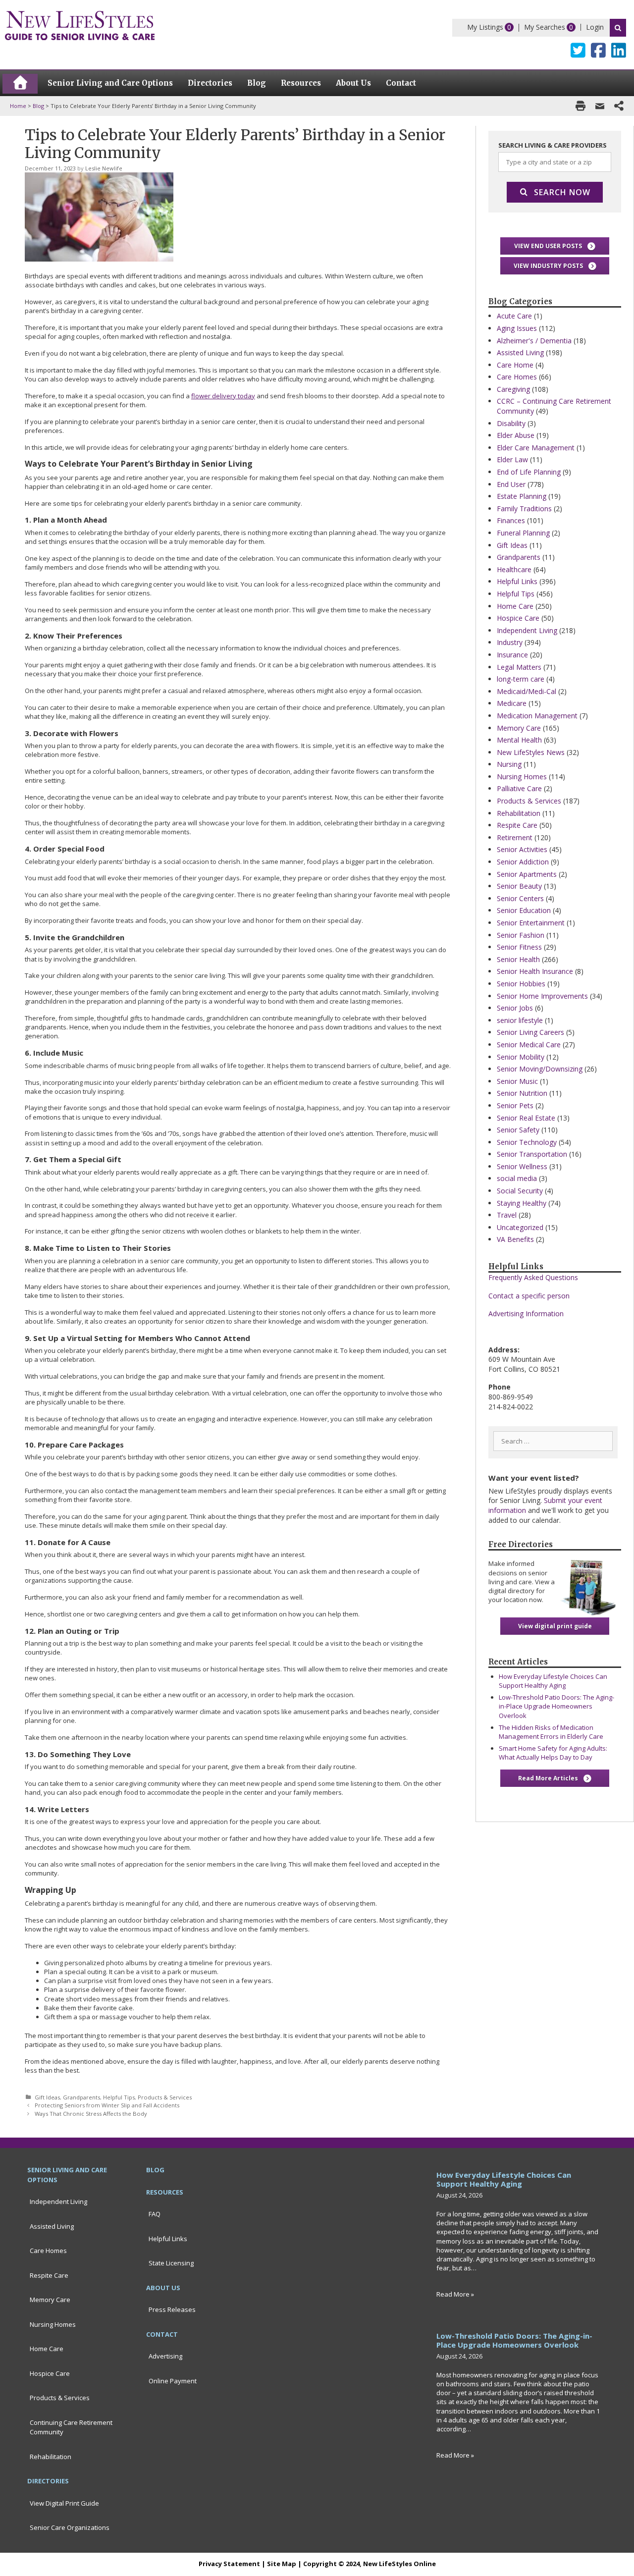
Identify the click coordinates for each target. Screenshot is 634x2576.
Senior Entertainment (531, 923)
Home (18, 106)
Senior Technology (527, 1142)
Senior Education (524, 910)
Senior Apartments (527, 874)
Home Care (515, 606)
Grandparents (81, 2097)
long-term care (521, 679)
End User (511, 484)
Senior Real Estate (526, 1118)
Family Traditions (524, 509)
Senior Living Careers (530, 1032)
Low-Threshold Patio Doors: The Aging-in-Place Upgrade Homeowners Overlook (556, 1706)
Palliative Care (519, 788)
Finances (511, 520)
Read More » (455, 2294)
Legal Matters (519, 667)
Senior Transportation (532, 1154)
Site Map (282, 2564)
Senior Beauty (519, 886)
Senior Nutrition (522, 1093)
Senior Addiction (523, 862)
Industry (510, 642)
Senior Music (517, 1081)
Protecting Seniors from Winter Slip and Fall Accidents (107, 2105)
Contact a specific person (529, 1296)
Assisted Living (520, 352)
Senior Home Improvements (542, 996)
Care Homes (517, 377)
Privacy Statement (229, 2564)
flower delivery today (223, 396)
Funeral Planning (523, 533)
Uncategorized (520, 1227)
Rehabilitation (519, 813)
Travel (507, 1215)
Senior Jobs (515, 1008)
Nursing (509, 764)
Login (595, 27)
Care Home (515, 365)
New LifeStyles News (531, 752)
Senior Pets (515, 1105)
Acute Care (514, 316)
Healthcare (514, 569)
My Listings (485, 27)
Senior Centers (520, 898)
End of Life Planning (529, 472)
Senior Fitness (519, 947)
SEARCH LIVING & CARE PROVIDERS (553, 145)
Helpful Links (517, 581)
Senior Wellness (522, 1166)
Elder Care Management (536, 448)
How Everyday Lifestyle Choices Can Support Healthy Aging (553, 1681)
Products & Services (165, 2097)
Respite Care (517, 825)
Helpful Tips (119, 2097)
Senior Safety (518, 1130)
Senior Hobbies (521, 984)
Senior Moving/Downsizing (540, 1069)
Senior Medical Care (529, 1045)
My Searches (545, 27)
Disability (511, 423)
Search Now (562, 192)
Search (618, 28)
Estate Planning (522, 496)
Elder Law (512, 459)
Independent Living (527, 630)
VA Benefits (515, 1239)
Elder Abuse (516, 435)
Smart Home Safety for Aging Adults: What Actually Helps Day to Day (553, 1753)
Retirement (515, 837)
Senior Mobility (521, 1057)
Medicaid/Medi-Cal (527, 691)
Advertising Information (526, 1314)
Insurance (512, 655)
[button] (555, 246)
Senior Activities (522, 849)
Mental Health (519, 740)
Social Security (520, 1191)
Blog (38, 106)
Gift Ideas (47, 2097)
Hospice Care (518, 618)
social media (517, 1178)
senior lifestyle (520, 1020)
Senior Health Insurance (535, 971)
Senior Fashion (521, 935)
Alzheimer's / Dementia (534, 341)
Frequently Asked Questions (533, 1277)
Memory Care (519, 728)
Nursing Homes (522, 777)
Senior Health (518, 959)
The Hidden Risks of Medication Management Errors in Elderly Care (551, 1732)
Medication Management (537, 716)
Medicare (512, 703)
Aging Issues (517, 328)
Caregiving (513, 389)
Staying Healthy (522, 1203)
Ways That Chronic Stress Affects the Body (91, 2114)
